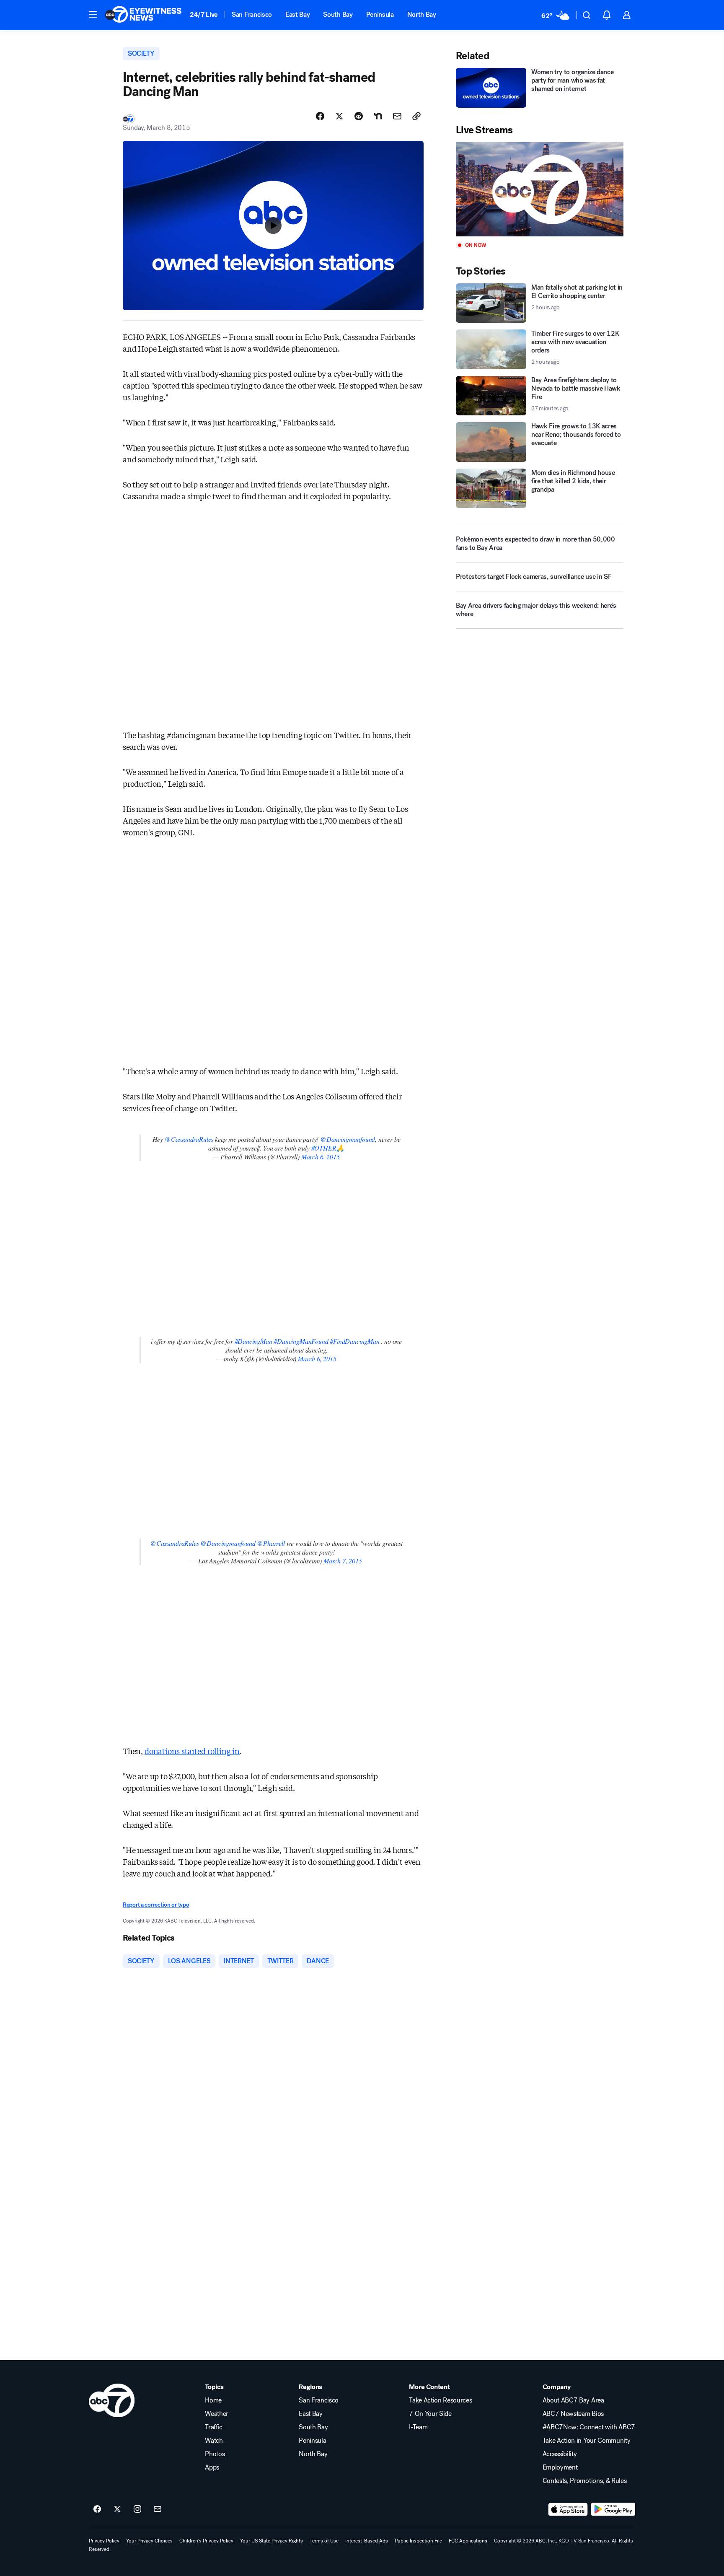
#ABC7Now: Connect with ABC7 (589, 2427)
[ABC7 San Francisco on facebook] (97, 2509)
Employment (560, 2467)
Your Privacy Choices (149, 2541)
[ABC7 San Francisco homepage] (143, 15)
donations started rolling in (192, 1751)
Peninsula (380, 14)
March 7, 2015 (343, 1561)
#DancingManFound (301, 1341)
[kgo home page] (112, 2400)
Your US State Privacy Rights (271, 2541)
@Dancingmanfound (348, 1139)
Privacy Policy (104, 2541)
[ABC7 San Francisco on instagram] (137, 2509)
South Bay (338, 14)
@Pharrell (271, 1543)
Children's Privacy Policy (206, 2541)
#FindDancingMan (354, 1341)
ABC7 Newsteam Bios (573, 2414)
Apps (212, 2467)
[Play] (540, 189)
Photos (215, 2454)
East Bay (297, 14)
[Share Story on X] (339, 116)
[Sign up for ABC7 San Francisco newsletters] (158, 2509)
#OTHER (324, 1148)
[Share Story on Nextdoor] (378, 116)
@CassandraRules (189, 1139)
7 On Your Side (430, 2414)
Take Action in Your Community (587, 2441)
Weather (217, 2414)
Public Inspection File (418, 2541)
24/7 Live (204, 14)
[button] (93, 14)
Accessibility (560, 2454)
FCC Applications (468, 2541)
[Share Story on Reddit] (359, 116)
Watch (214, 2441)
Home (213, 2400)
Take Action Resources (440, 2400)
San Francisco (252, 14)
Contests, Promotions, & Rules (585, 2481)
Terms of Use (324, 2541)
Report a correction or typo (156, 1905)
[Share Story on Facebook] (320, 116)
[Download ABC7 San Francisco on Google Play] (613, 2509)
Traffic (214, 2427)
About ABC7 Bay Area (573, 2400)
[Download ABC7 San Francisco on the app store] (568, 2509)
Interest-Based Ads (367, 2541)
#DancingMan (253, 1341)
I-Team (418, 2427)
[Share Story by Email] (397, 116)
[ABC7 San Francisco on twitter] (117, 2509)
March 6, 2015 (321, 1157)
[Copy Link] (416, 116)
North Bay (422, 14)
